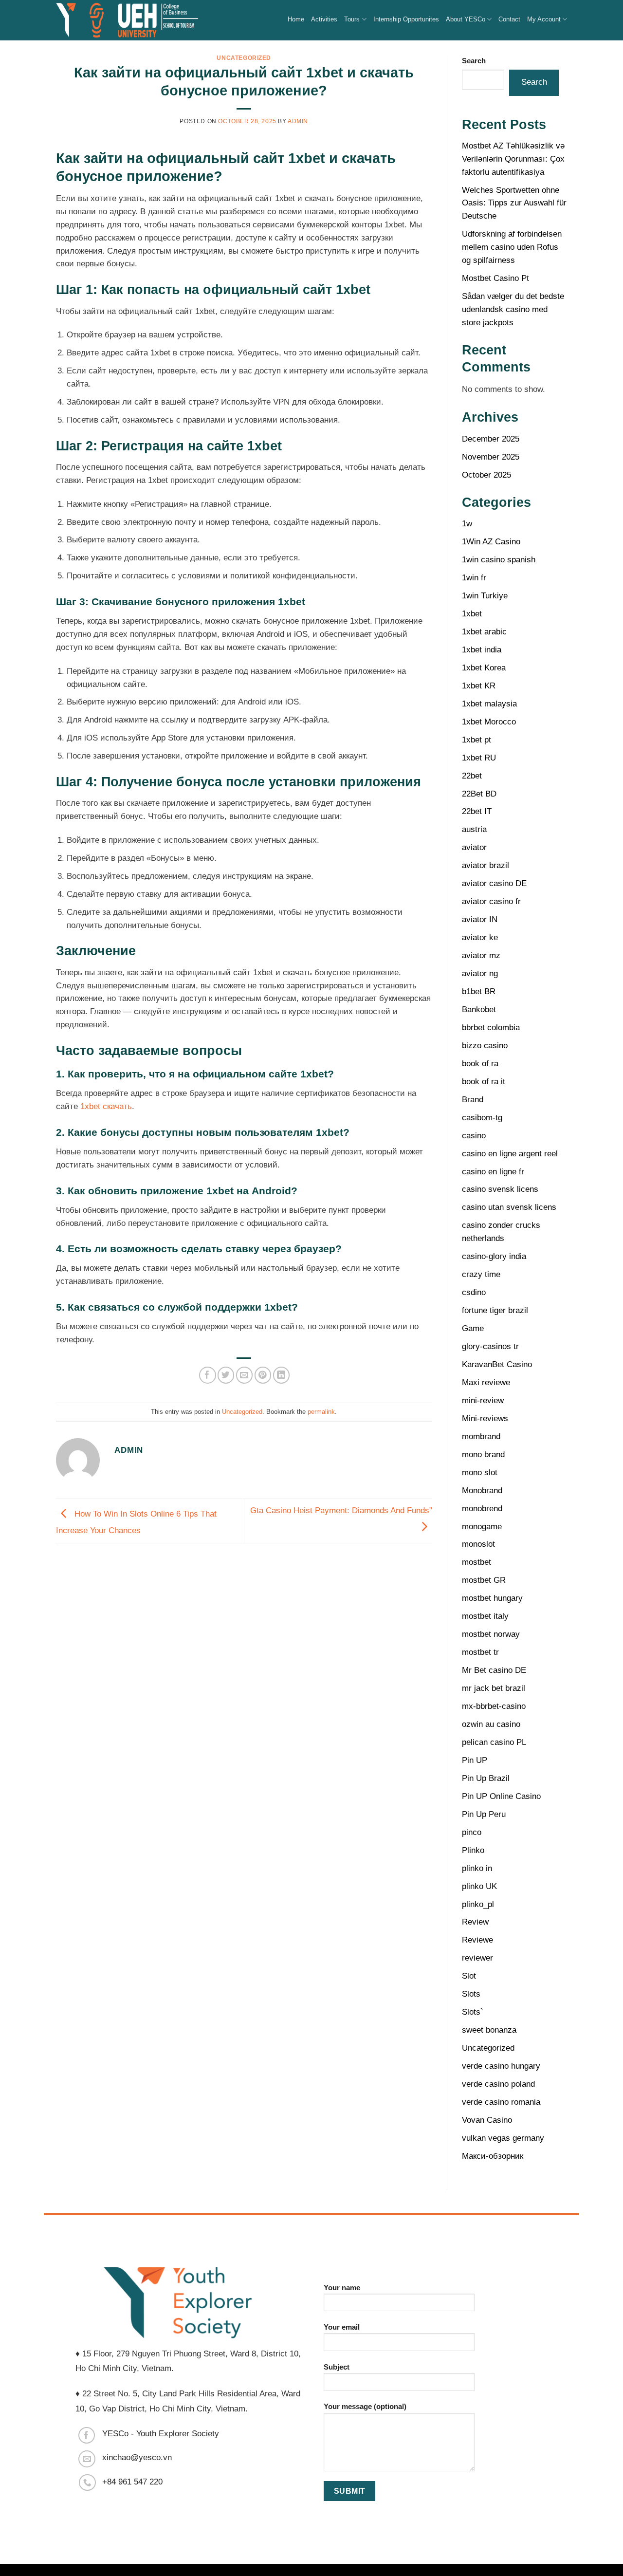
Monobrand (482, 1491)
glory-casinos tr (490, 1346)
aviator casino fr (491, 901)
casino (474, 1136)
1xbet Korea (484, 668)
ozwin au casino (491, 1724)
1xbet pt (476, 740)
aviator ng (480, 973)
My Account (544, 19)
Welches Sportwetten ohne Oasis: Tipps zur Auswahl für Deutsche (514, 203)
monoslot (478, 1544)
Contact (509, 19)
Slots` (473, 2012)
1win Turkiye (485, 596)
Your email (342, 2327)
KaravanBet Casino (497, 1364)
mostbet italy (485, 1616)
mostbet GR (484, 1580)
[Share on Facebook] (208, 1375)
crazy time (481, 1274)
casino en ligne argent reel (510, 1154)
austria (474, 829)
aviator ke (480, 937)
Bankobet (479, 1010)
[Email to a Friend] (245, 1375)
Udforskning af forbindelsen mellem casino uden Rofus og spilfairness (512, 247)
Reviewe (477, 1940)
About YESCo (466, 19)
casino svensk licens (500, 1189)
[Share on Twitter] (226, 1375)
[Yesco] (128, 20)
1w (467, 524)
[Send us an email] (87, 2459)
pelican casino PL (494, 1742)
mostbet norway (491, 1634)
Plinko (473, 1850)
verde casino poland (498, 2084)
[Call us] (87, 2483)
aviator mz (481, 955)
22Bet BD (479, 794)
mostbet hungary (492, 1598)
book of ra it (484, 1082)
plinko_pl (478, 1904)
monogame (482, 1527)
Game (473, 1328)
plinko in (477, 1868)
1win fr (474, 578)
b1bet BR (479, 991)
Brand (473, 1100)
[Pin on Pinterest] (263, 1375)
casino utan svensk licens (509, 1207)
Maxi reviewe (486, 1382)
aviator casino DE (494, 883)
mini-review (483, 1400)
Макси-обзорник (493, 2156)
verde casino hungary (501, 2066)
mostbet (476, 1562)
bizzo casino (485, 1046)
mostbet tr (480, 1652)
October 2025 (486, 475)
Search (474, 61)
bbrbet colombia (491, 1028)
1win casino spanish (499, 560)
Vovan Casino (487, 2120)
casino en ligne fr (493, 1172)
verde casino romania (501, 2102)
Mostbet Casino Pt (495, 278)
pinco (472, 1832)
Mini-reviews (485, 1418)
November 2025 (491, 457)
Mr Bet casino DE (494, 1670)
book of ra (480, 1064)
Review (475, 1922)
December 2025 (491, 439)
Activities (324, 19)
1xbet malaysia (489, 704)
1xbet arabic (484, 632)
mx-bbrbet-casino (494, 1706)
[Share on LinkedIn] (282, 1375)
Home (296, 19)
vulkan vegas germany (503, 2138)
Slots (471, 1994)
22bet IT (477, 811)
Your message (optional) (365, 2406)
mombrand (481, 1436)
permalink (321, 1412)
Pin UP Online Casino (501, 1796)
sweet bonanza (489, 2030)
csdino (474, 1292)
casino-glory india (494, 1256)
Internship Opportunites (406, 19)
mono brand (483, 1455)
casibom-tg (482, 1118)
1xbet (472, 614)
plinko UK (479, 1886)
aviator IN (480, 919)
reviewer (477, 1958)
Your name (342, 2288)
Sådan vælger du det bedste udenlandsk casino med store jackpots (513, 309)
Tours (352, 19)
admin (298, 121)
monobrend (482, 1509)
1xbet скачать (106, 1106)
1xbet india (482, 650)
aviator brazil (486, 865)
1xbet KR (479, 686)
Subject (337, 2367)
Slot (469, 1976)
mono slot (480, 1473)
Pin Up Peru (484, 1814)
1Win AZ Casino (491, 542)
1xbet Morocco (489, 722)
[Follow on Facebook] (87, 2436)
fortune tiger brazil (495, 1310)
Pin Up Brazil (486, 1778)
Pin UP (475, 1760)
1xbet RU (479, 758)
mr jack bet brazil (494, 1688)
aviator (474, 847)
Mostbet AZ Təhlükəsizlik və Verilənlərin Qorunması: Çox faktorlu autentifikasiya (513, 159)
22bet (472, 776)
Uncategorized (244, 58)
